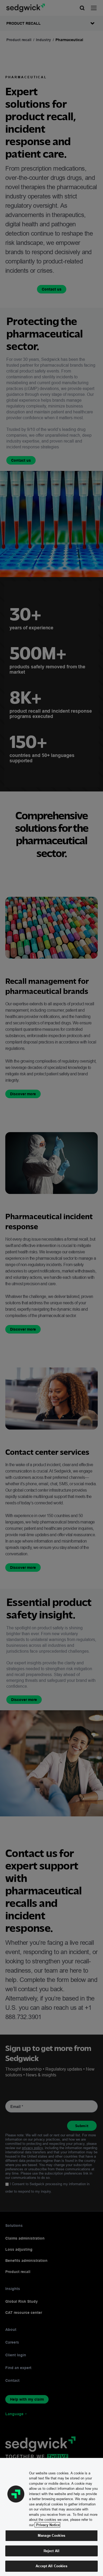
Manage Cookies (51, 2535)
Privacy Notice (47, 2525)
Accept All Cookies (51, 2566)
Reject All (51, 2551)
